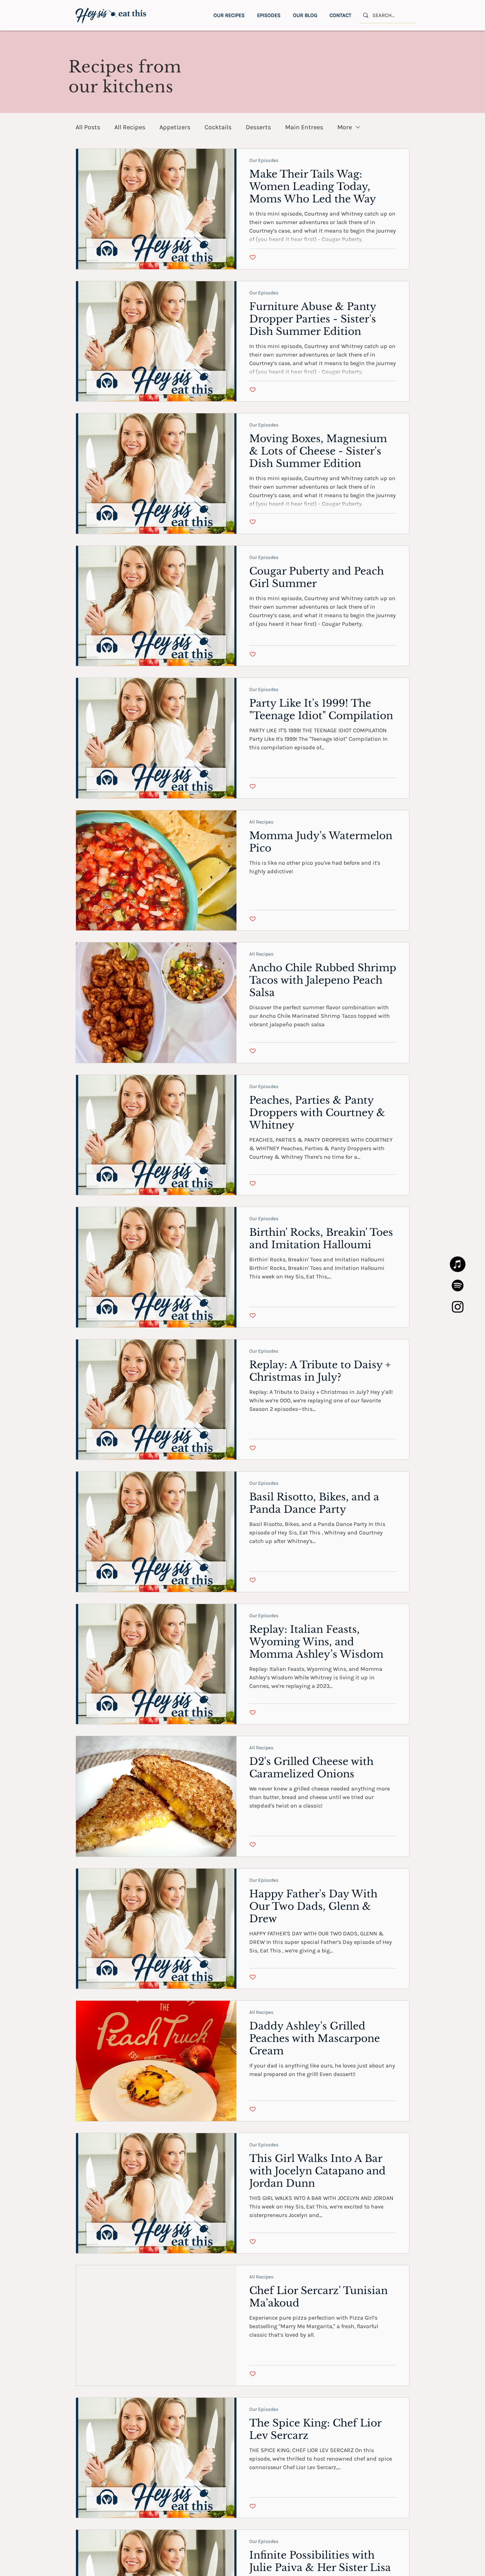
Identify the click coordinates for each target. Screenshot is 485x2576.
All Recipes (130, 127)
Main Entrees (304, 127)
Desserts (258, 127)
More (345, 127)
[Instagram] (458, 1307)
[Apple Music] (458, 1264)
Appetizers (175, 127)
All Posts (88, 127)
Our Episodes (264, 160)
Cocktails (218, 127)
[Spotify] (458, 1286)
